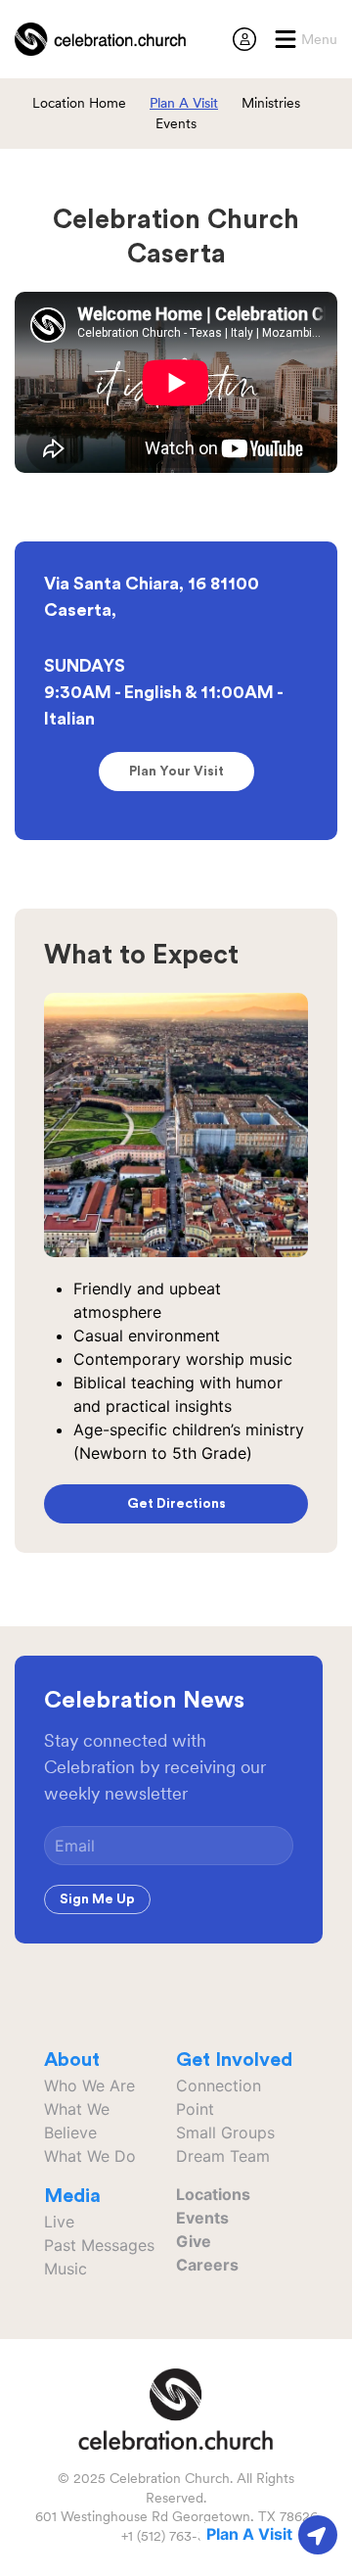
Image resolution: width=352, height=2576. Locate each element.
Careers (207, 2265)
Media (72, 2196)
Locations (213, 2194)
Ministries (271, 103)
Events (176, 123)
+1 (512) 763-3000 (176, 2536)
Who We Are (89, 2085)
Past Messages (99, 2245)
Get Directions (176, 1504)
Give (194, 2241)
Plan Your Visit (176, 772)
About (72, 2060)
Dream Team (223, 2156)
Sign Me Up (97, 1899)
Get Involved (234, 2060)
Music (66, 2269)
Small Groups (225, 2132)
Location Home (79, 103)
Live (59, 2222)
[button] (306, 39)
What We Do (90, 2156)
